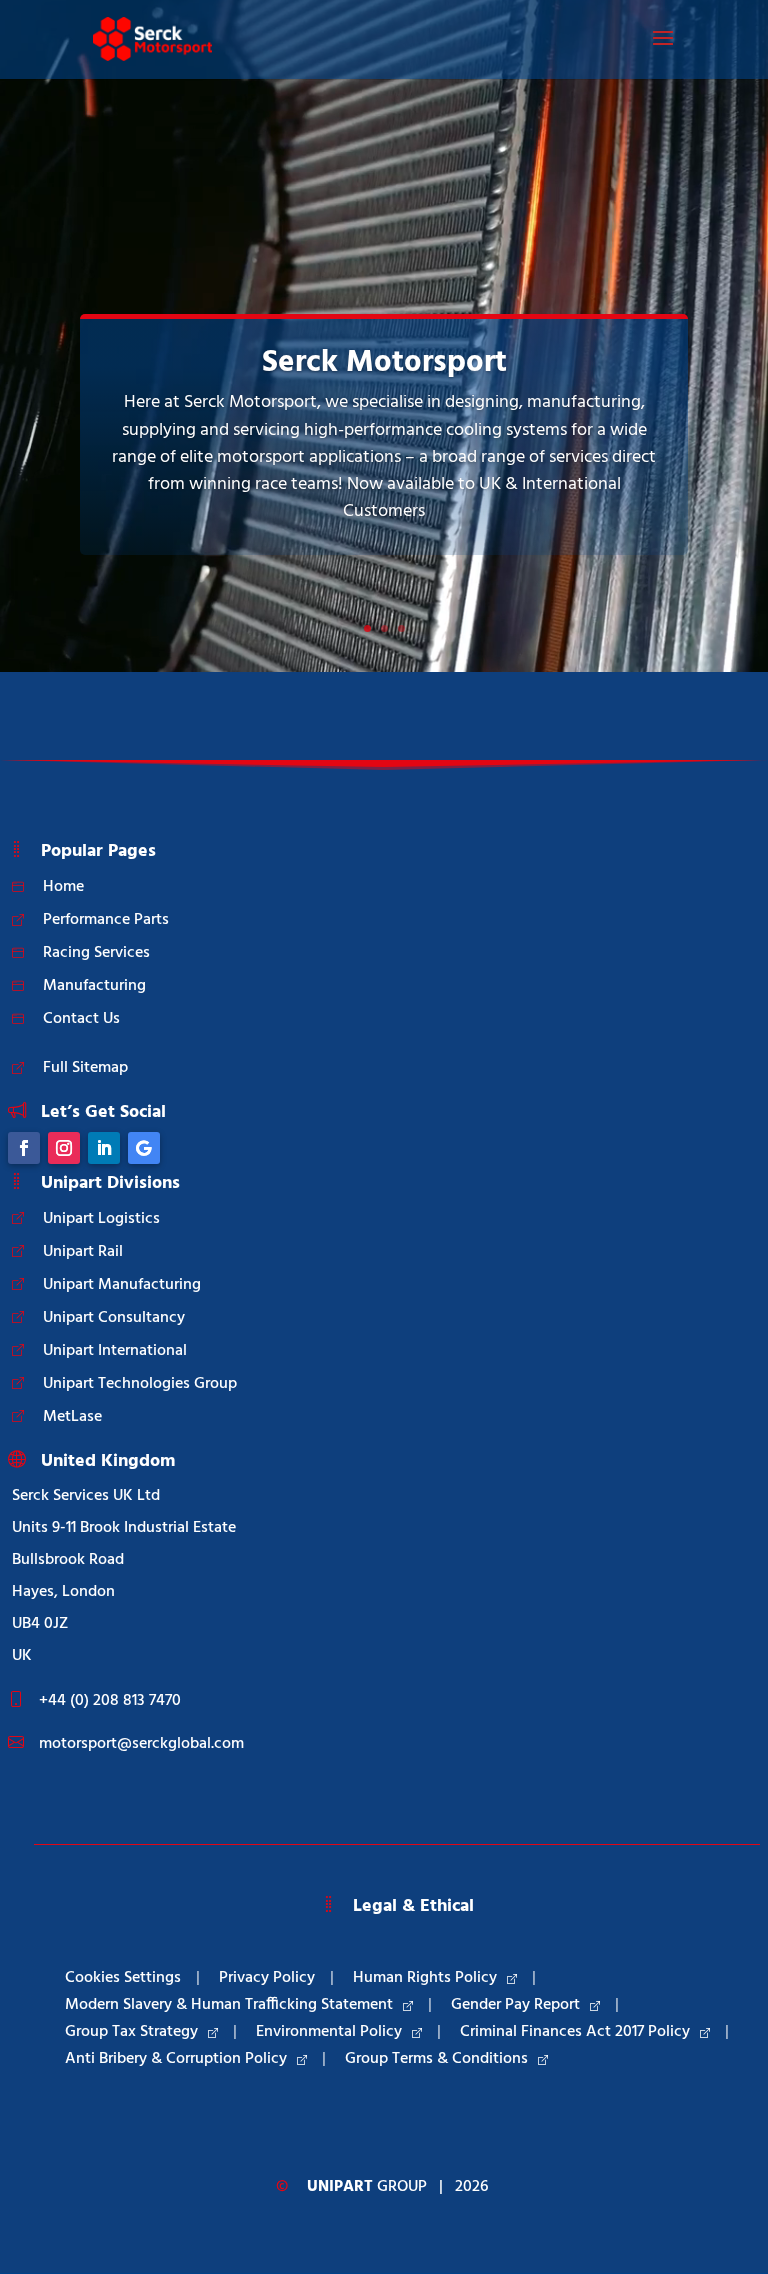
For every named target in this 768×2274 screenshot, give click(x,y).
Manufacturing (94, 986)
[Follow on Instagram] (64, 1148)
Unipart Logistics (101, 1219)
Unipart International (115, 1351)
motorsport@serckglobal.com (141, 1744)
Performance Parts (106, 920)
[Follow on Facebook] (24, 1148)
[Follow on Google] (144, 1148)
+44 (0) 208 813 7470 (110, 1701)
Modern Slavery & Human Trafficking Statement (229, 2005)
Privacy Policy (267, 1978)
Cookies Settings (123, 1978)
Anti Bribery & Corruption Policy (176, 2059)
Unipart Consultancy (114, 1318)
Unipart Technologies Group (140, 1384)
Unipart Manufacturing (122, 1285)
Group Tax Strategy (131, 2032)
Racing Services (96, 953)
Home (63, 887)
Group (367, 2187)
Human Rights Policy (425, 1978)
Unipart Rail (83, 1252)
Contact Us (81, 1019)
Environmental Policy (329, 2032)
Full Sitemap (85, 1068)
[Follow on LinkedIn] (104, 1148)
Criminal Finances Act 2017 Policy (575, 2032)
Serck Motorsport (384, 363)
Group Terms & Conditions (436, 2059)
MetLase (72, 1417)
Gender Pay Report (515, 2005)
